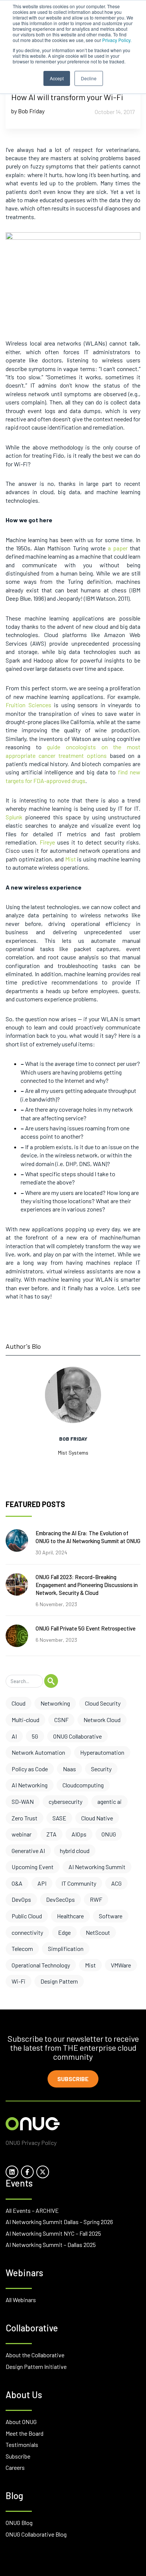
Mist (90, 1965)
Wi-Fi (19, 1981)
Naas (69, 1769)
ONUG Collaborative (77, 1736)
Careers (15, 2467)
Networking (55, 1703)
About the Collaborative (35, 2355)
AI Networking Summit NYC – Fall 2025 (53, 2233)
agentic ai (109, 1801)
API (42, 1883)
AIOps (79, 1834)
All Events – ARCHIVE (32, 2210)
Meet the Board (25, 2433)
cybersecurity (66, 1801)
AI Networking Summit (97, 1867)
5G (35, 1736)
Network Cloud (102, 1720)
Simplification (66, 1949)
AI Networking (30, 1785)
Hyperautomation (102, 1752)
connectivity (27, 1932)
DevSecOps (60, 1899)
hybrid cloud (75, 1851)
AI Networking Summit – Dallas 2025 (51, 2245)
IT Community (79, 1883)
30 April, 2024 (51, 1552)
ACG (116, 1883)
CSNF (61, 1720)
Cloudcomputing (83, 1785)
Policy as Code (30, 1769)
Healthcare (70, 1916)
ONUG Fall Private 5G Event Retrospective (86, 1628)
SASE (59, 1818)
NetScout (98, 1932)
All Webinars (21, 2300)
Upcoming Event (33, 1867)
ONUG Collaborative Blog (36, 2534)
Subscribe (73, 2079)
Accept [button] (57, 78)
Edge (64, 1932)
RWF (96, 1899)
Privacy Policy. (117, 40)
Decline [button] (89, 78)
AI (14, 1736)
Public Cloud (27, 1916)
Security (101, 1769)
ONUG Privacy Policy (31, 2142)
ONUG (109, 1834)
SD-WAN (23, 1801)
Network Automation (38, 1752)
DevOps (21, 1899)
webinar (22, 1834)
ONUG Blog (19, 2523)
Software (111, 1916)
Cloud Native (97, 1818)
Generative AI (28, 1851)
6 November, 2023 (56, 1604)
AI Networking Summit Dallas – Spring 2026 (59, 2222)
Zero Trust (25, 1818)
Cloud (19, 1703)
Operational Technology (41, 1965)
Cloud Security (103, 1703)
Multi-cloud (25, 1720)
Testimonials (22, 2444)
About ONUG (21, 2422)
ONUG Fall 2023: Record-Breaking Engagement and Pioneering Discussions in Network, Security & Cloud (87, 1585)
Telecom (22, 1949)
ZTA (51, 1834)
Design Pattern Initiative (36, 2366)
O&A (17, 1883)
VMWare (121, 1965)
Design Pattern (59, 1981)
